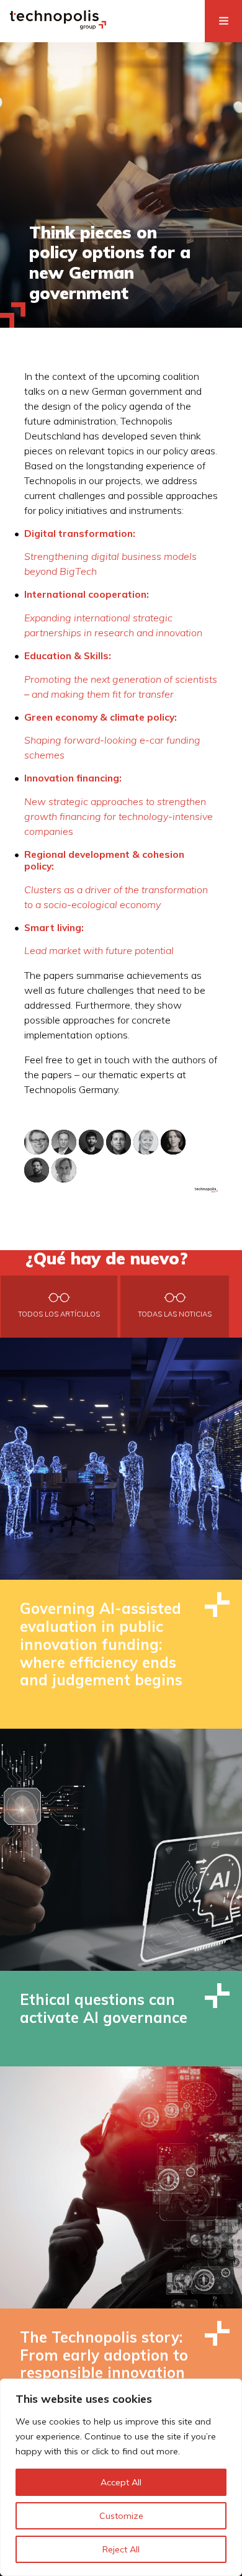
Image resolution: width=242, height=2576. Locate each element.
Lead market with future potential (99, 950)
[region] (121, 2477)
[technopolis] (58, 26)
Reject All (121, 2549)
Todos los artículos (59, 1314)
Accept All (121, 2482)
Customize (121, 2516)
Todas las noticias (175, 1314)
